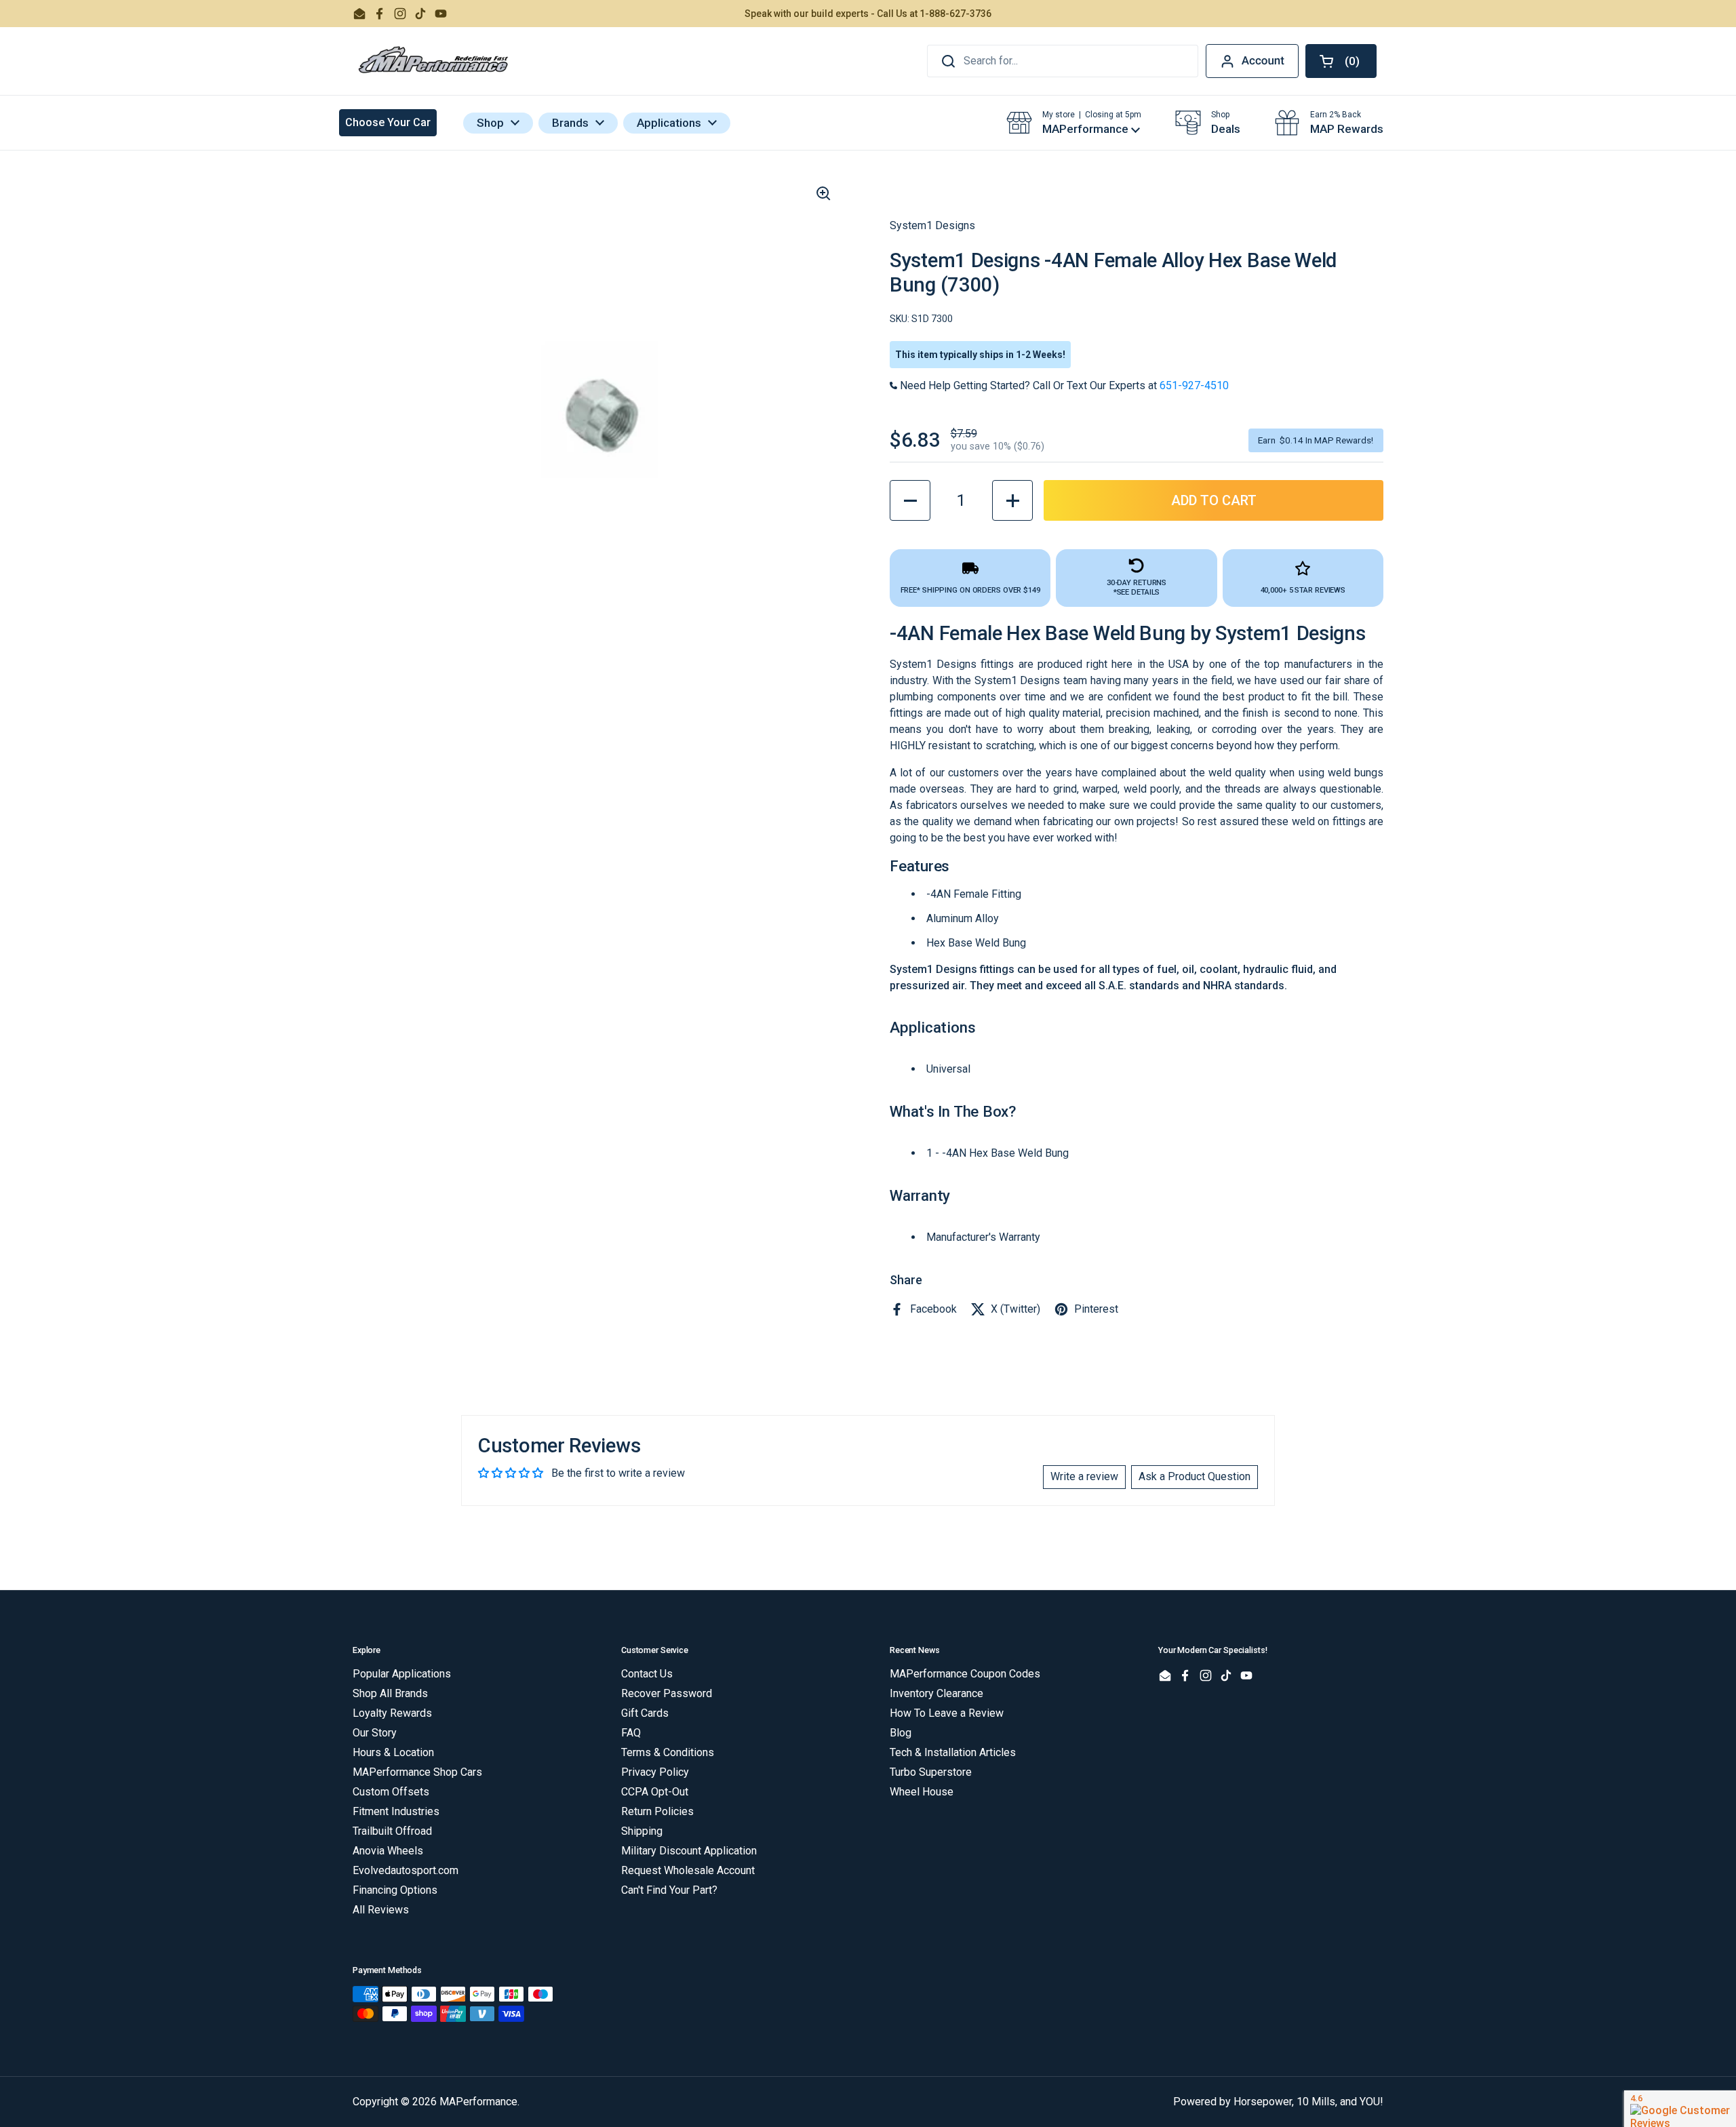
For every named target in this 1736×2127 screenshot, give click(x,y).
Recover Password (667, 1693)
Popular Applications (402, 1674)
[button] (1341, 61)
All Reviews (381, 1910)
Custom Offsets (391, 1792)
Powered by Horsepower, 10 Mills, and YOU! (1278, 2102)
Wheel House (922, 1792)
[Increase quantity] (1012, 500)
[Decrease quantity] (910, 500)
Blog (901, 1733)
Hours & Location (393, 1752)
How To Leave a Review (947, 1713)
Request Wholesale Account (688, 1870)
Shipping (642, 1831)
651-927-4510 (1194, 385)
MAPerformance (478, 2102)
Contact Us (647, 1674)
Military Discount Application (689, 1851)
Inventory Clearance (936, 1693)
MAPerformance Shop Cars (417, 1772)
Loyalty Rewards (392, 1713)
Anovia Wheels (388, 1851)
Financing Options (395, 1890)
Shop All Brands (390, 1693)
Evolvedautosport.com (406, 1870)
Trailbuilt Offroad (392, 1831)
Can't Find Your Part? (669, 1890)
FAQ (631, 1733)
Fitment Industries (396, 1811)
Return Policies (657, 1811)
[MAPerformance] (434, 61)
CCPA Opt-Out (655, 1792)
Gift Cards (645, 1713)
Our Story (375, 1733)
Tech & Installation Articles (953, 1752)
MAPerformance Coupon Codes (965, 1674)
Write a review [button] (1084, 1476)
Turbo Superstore (931, 1772)
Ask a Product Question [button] (1195, 1476)
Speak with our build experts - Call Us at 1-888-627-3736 (868, 14)
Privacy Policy (655, 1772)
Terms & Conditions (668, 1752)
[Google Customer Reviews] (1680, 2109)
